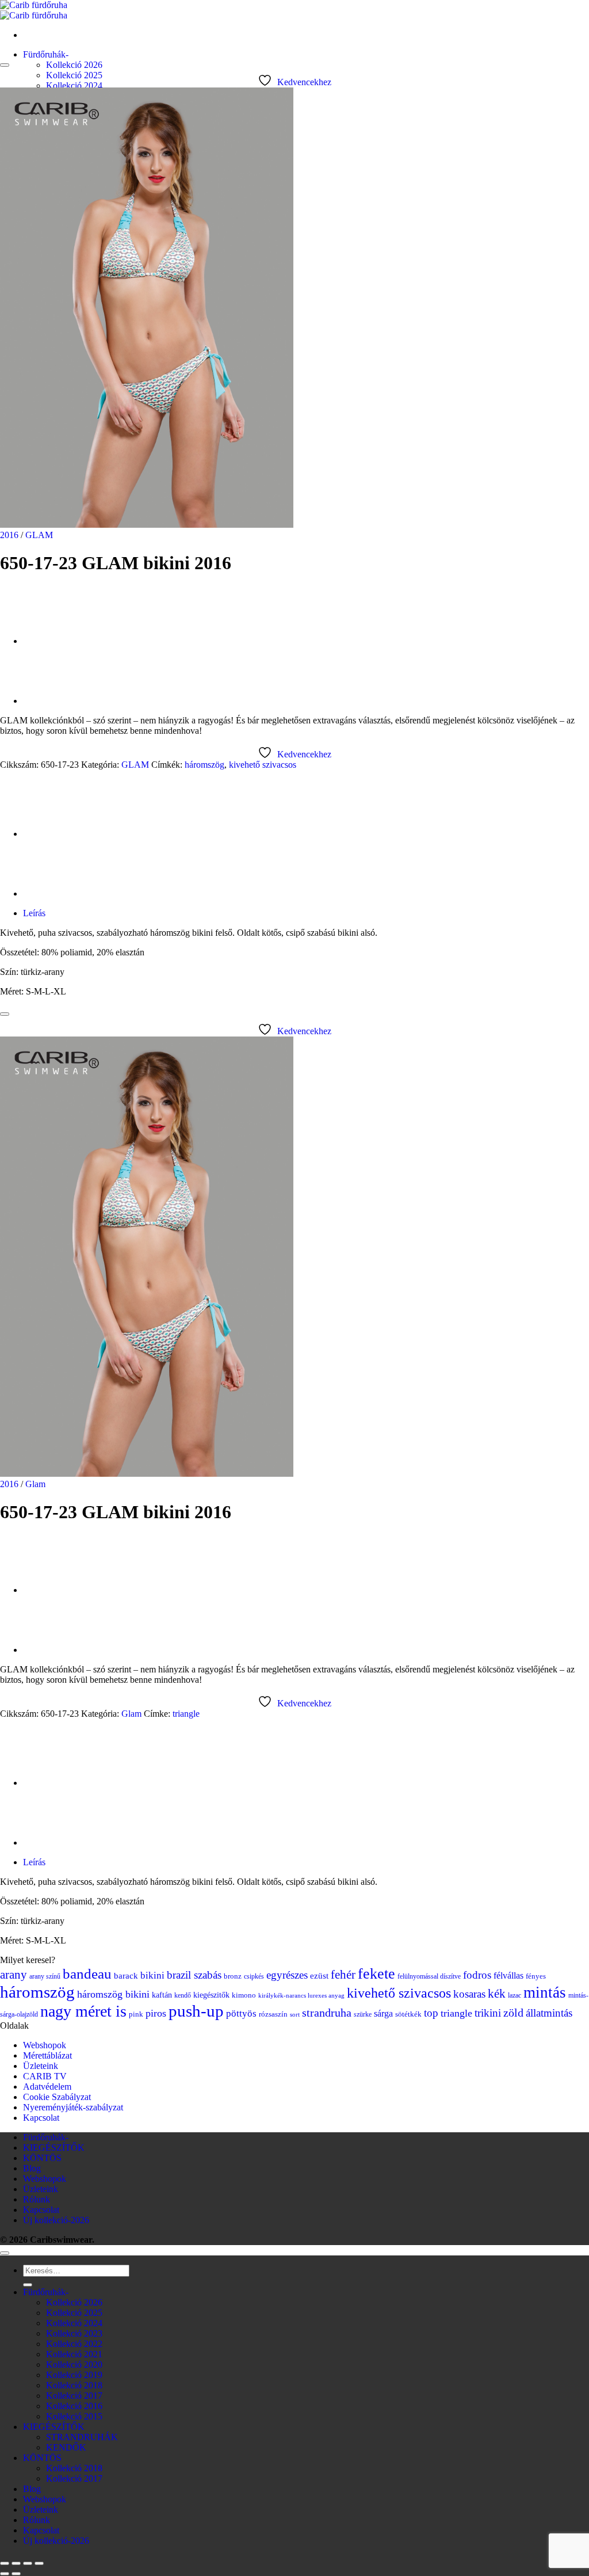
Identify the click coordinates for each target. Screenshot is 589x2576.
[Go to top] (5, 2253)
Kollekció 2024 (74, 85)
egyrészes (287, 1975)
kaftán (162, 1995)
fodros (477, 1975)
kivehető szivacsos (263, 765)
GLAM (39, 535)
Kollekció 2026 (74, 65)
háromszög (204, 765)
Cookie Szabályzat (57, 2097)
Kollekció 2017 (74, 2396)
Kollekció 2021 (74, 2354)
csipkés (254, 1976)
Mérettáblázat (47, 2055)
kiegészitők (211, 1995)
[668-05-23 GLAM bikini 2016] (52, 641)
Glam (35, 1484)
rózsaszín (273, 2014)
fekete (376, 1974)
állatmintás (549, 2013)
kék (497, 1994)
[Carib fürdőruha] (34, 10)
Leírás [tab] (34, 913)
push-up (196, 2011)
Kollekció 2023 (74, 2333)
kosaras (469, 1994)
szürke (363, 2014)
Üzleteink (41, 2066)
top (431, 2013)
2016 (9, 535)
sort (295, 2015)
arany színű (45, 1976)
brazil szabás (194, 1975)
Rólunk (37, 2199)
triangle (186, 1714)
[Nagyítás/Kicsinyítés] (5, 2563)
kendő (183, 1995)
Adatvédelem (47, 2087)
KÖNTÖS (42, 2158)
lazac (515, 1995)
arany (14, 1975)
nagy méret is (83, 2011)
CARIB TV (45, 2076)
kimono (244, 1995)
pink (136, 2014)
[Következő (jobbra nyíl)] (16, 2574)
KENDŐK (66, 2447)
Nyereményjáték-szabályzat (73, 2107)
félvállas (508, 1975)
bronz (233, 1976)
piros (156, 2013)
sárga (383, 2013)
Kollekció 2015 (74, 2416)
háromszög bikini (113, 1994)
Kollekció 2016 (74, 2406)
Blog (32, 2168)
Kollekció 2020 (74, 2364)
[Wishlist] (5, 65)
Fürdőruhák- (46, 54)
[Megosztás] (28, 2563)
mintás (545, 1992)
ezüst (319, 1976)
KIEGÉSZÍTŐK (54, 2148)
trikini (488, 2013)
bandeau (87, 1974)
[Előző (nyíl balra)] (5, 2574)
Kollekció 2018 (74, 2385)
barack (126, 1976)
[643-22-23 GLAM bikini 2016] (52, 701)
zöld (513, 2013)
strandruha (327, 2013)
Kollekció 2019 (74, 2375)
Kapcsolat (41, 2118)
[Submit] (28, 2285)
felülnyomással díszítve (429, 1976)
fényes (536, 1976)
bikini (152, 1975)
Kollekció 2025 (74, 75)
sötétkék (408, 2014)
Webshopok (45, 2045)
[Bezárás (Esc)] (39, 2563)
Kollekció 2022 (74, 2344)
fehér (343, 1975)
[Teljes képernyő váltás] (16, 2563)
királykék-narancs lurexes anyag (301, 1996)
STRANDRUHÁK (82, 2437)
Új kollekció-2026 (56, 2220)
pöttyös (241, 2013)
